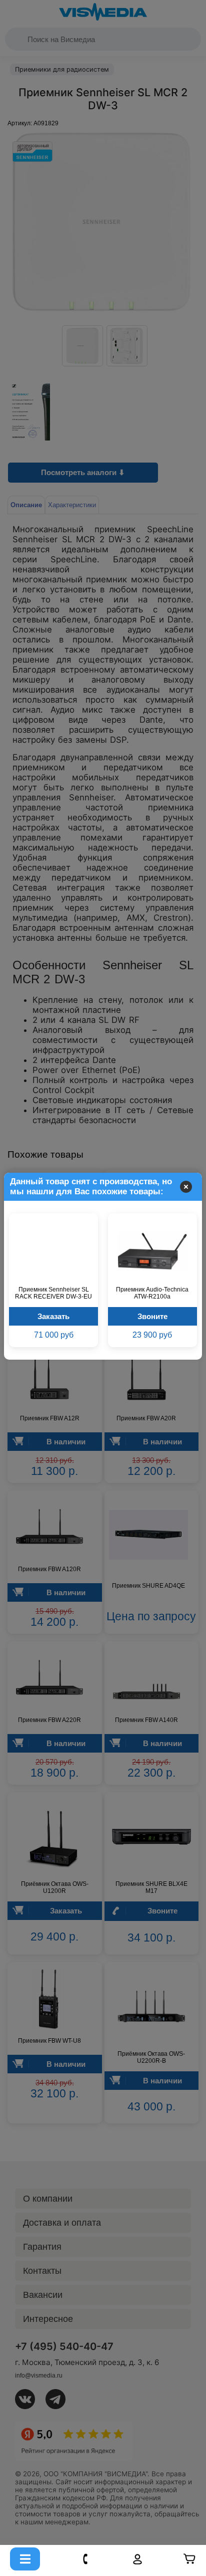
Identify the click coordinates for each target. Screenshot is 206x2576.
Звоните (152, 1316)
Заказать (53, 1316)
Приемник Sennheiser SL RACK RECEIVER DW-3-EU (53, 1293)
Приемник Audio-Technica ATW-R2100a (152, 1293)
